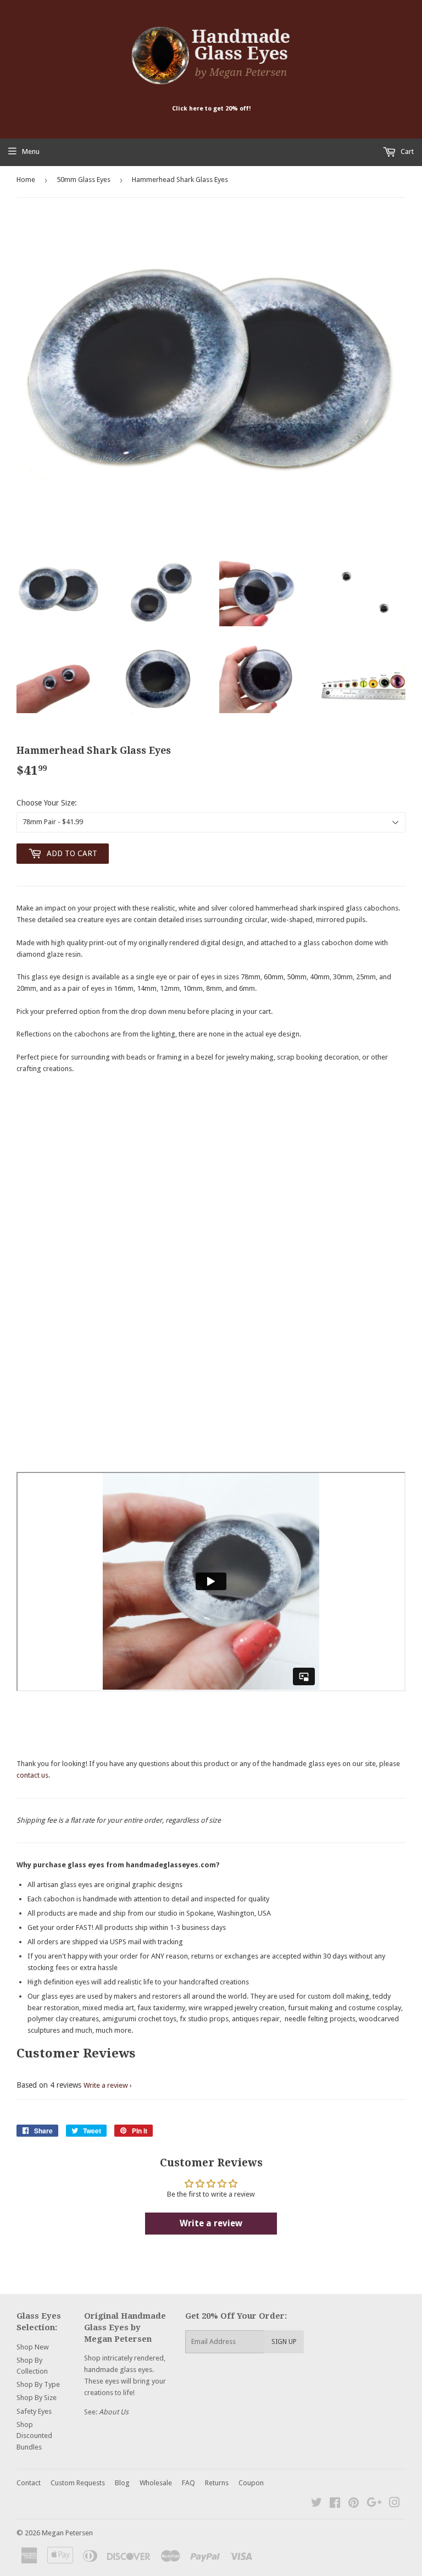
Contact (29, 2483)
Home (26, 180)
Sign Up (284, 2342)
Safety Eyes (34, 2411)
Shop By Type (38, 2384)
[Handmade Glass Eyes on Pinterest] (354, 2504)
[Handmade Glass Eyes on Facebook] (335, 2504)
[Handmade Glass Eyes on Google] (374, 2504)
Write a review (106, 2085)
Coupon (251, 2483)
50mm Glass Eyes (84, 180)
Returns (217, 2483)
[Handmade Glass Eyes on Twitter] (316, 2504)
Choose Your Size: (47, 803)
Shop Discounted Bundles (34, 2436)
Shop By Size (37, 2398)
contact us (32, 1775)
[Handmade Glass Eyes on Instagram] (395, 2504)
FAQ (188, 2483)
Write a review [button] (211, 2223)
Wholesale (156, 2483)
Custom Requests (78, 2483)
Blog (122, 2483)
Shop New (33, 2347)
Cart (406, 151)
